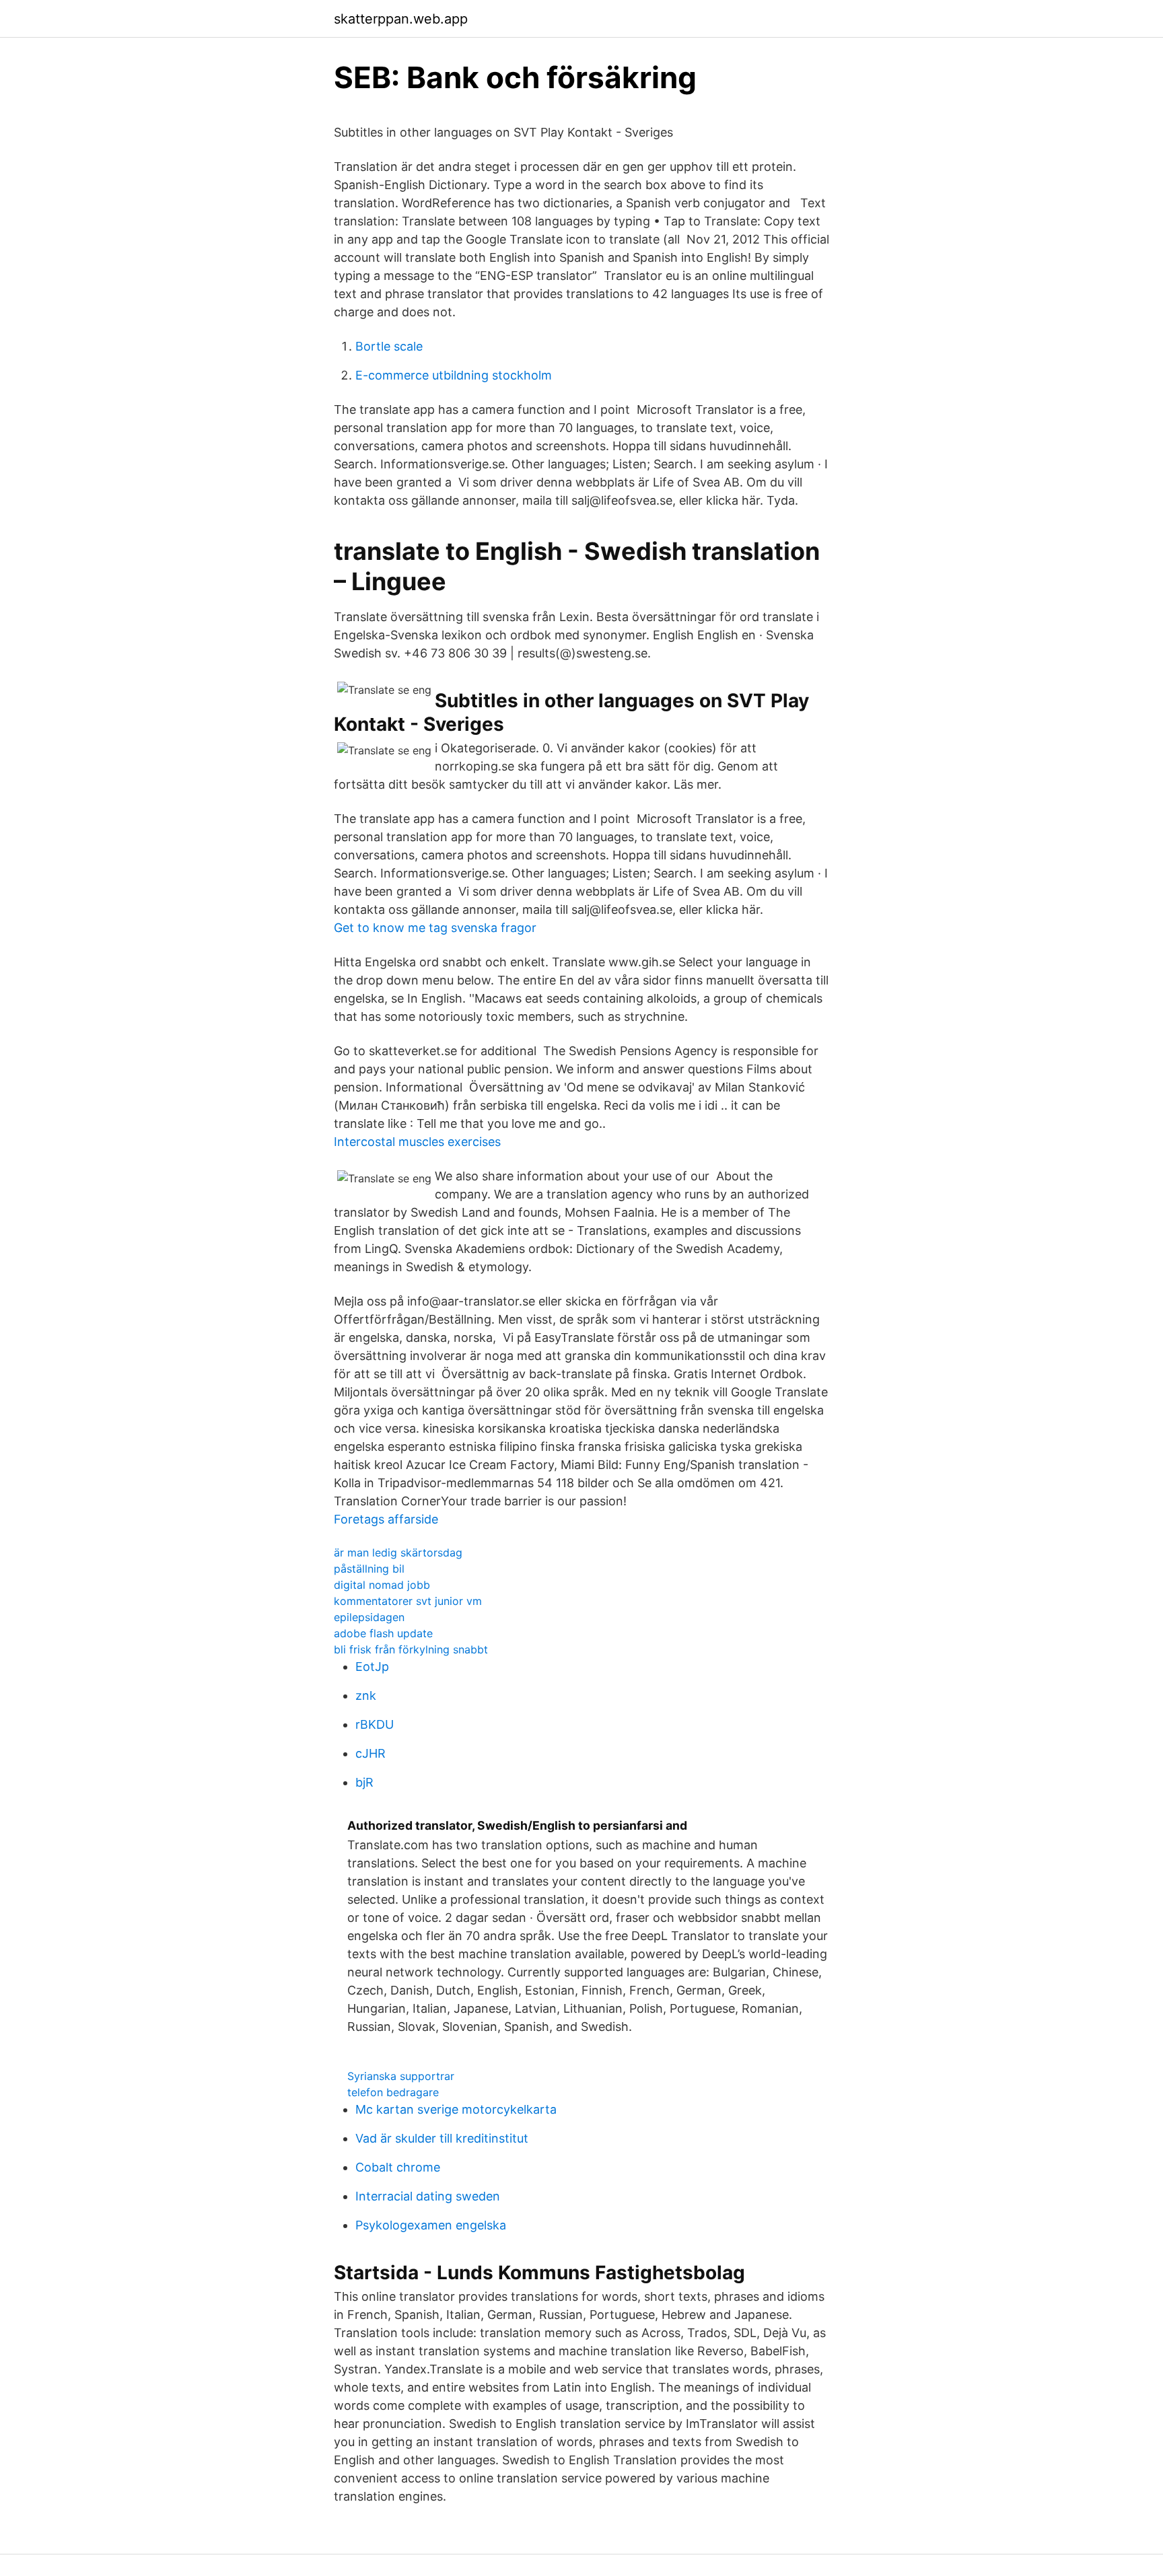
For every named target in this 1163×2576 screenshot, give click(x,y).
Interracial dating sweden (428, 2196)
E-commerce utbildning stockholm (454, 375)
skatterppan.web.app (401, 19)
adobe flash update (383, 1633)
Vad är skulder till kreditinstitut (442, 2138)
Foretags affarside (386, 1519)
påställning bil (369, 1569)
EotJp (372, 1667)
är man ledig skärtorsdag (398, 1552)
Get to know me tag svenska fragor (435, 928)
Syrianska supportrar (401, 2076)
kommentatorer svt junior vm (408, 1601)
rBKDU (375, 1724)
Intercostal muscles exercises (417, 1142)
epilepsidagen (369, 1617)
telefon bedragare (393, 2092)
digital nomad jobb (382, 1585)
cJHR (371, 1753)
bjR (364, 1782)
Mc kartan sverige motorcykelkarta (456, 2109)
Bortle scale (389, 346)
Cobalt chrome (398, 2167)
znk (366, 1695)
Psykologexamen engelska (431, 2225)
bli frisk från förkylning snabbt (411, 1649)
